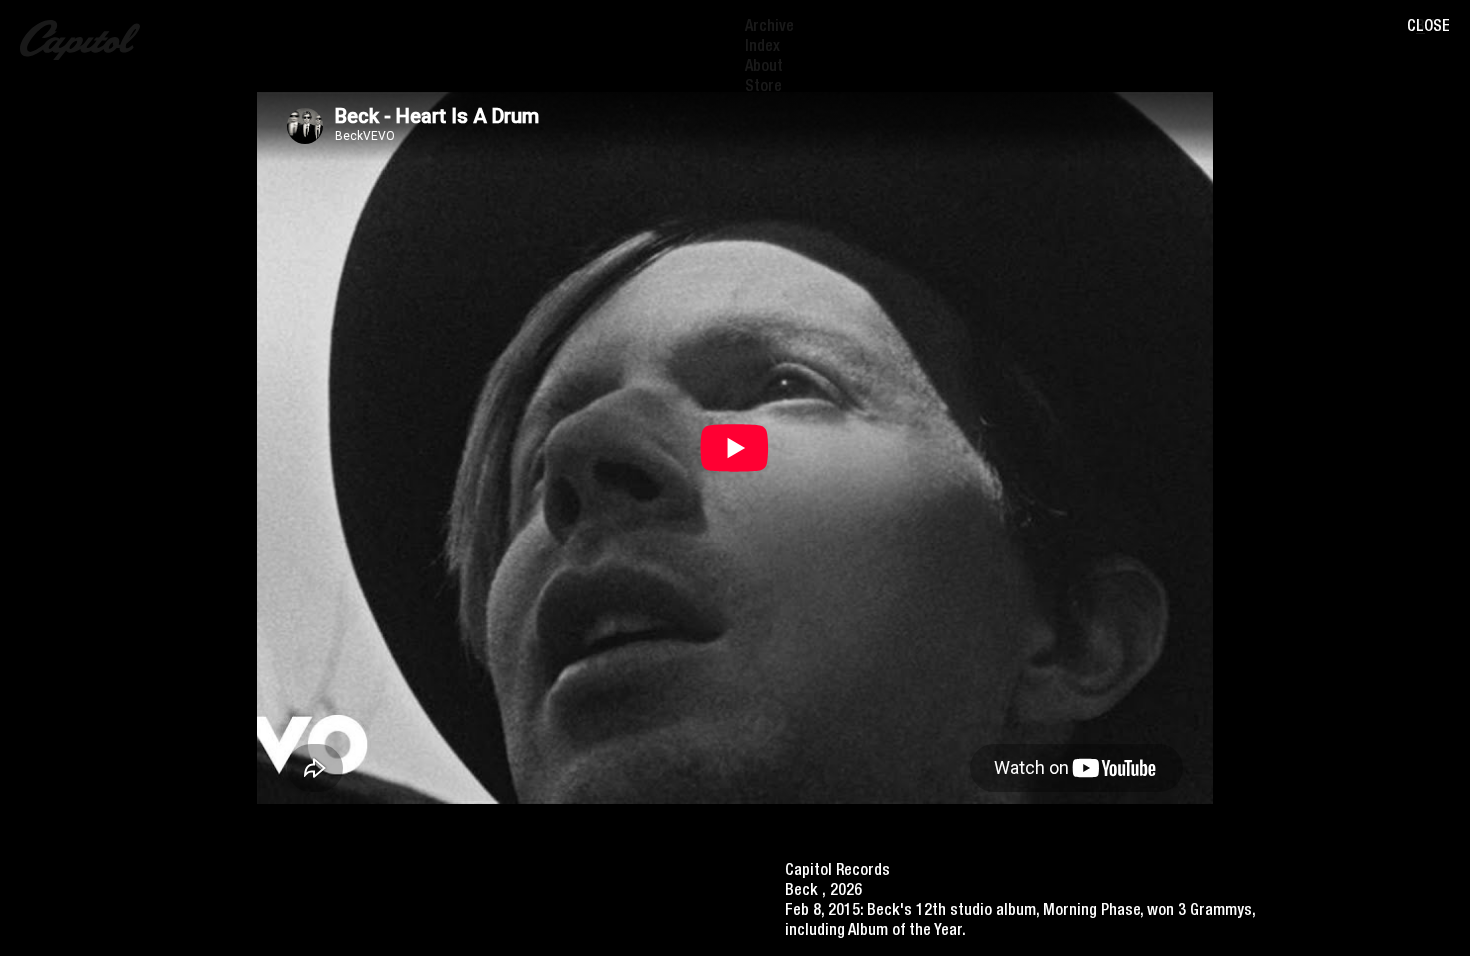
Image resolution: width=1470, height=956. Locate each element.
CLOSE (1428, 28)
